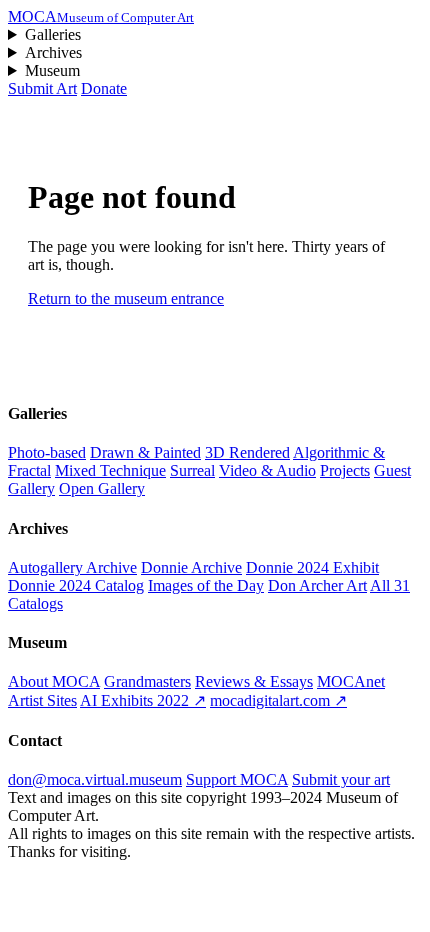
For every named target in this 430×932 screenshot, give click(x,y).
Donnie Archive (191, 567)
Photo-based (47, 452)
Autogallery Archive (72, 567)
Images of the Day (206, 585)
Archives (53, 52)
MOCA (101, 16)
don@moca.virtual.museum (95, 779)
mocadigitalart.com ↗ (278, 700)
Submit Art (42, 88)
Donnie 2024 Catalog (76, 585)
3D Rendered (247, 452)
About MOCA (54, 681)
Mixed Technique (110, 470)
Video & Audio (267, 470)
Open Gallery (102, 488)
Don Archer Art (317, 585)
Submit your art (341, 779)
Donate (104, 88)
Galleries (53, 34)
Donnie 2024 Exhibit (312, 567)
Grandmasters (147, 681)
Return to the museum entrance (126, 298)
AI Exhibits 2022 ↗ (143, 700)
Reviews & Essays (254, 681)
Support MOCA (237, 779)
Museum (52, 70)
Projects (345, 470)
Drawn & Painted (145, 452)
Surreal (192, 470)
